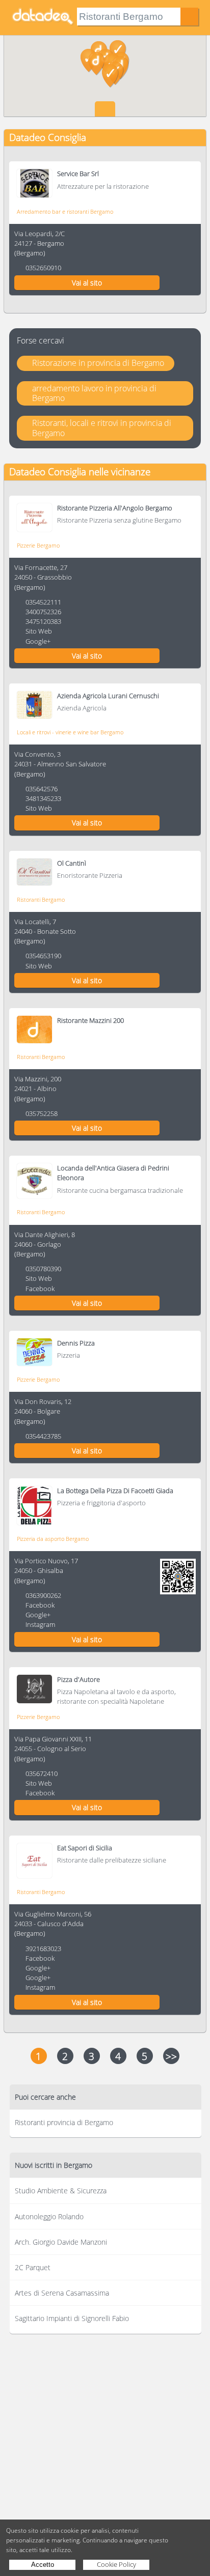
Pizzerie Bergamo (38, 545)
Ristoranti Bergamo (41, 899)
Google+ (38, 641)
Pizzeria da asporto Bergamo (53, 1539)
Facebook (40, 1289)
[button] (97, 64)
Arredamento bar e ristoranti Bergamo (65, 211)
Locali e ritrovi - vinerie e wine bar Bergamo (70, 732)
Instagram (40, 1624)
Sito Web (39, 631)
